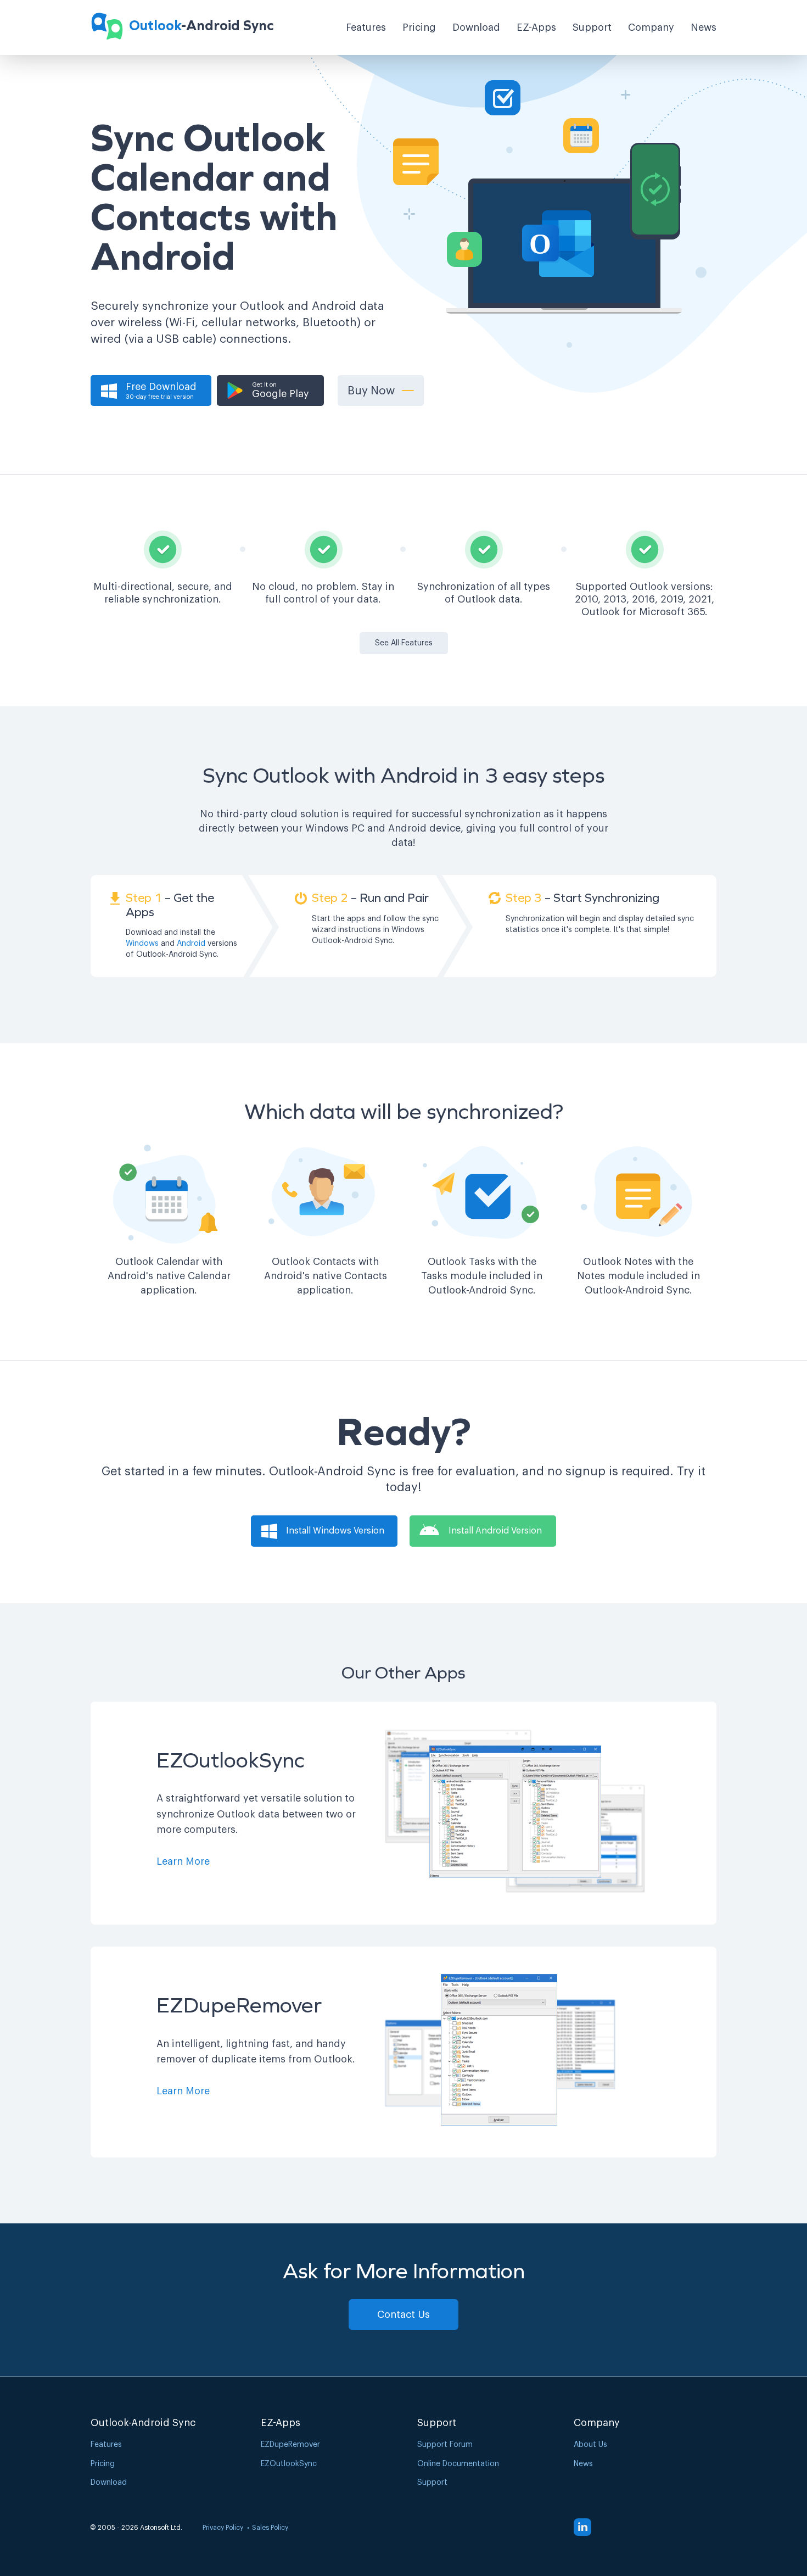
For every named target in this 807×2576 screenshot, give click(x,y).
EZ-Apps (536, 27)
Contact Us (403, 2315)
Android (191, 944)
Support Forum (445, 2445)
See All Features (404, 643)
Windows (142, 944)
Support (592, 27)
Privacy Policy (223, 2528)
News (704, 27)
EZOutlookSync (289, 2464)
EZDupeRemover (290, 2445)
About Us (590, 2445)
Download (476, 27)
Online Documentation (458, 2464)
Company (651, 27)
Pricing (419, 27)
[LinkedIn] (582, 2527)
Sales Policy (270, 2528)
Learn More (183, 1861)
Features (366, 27)
